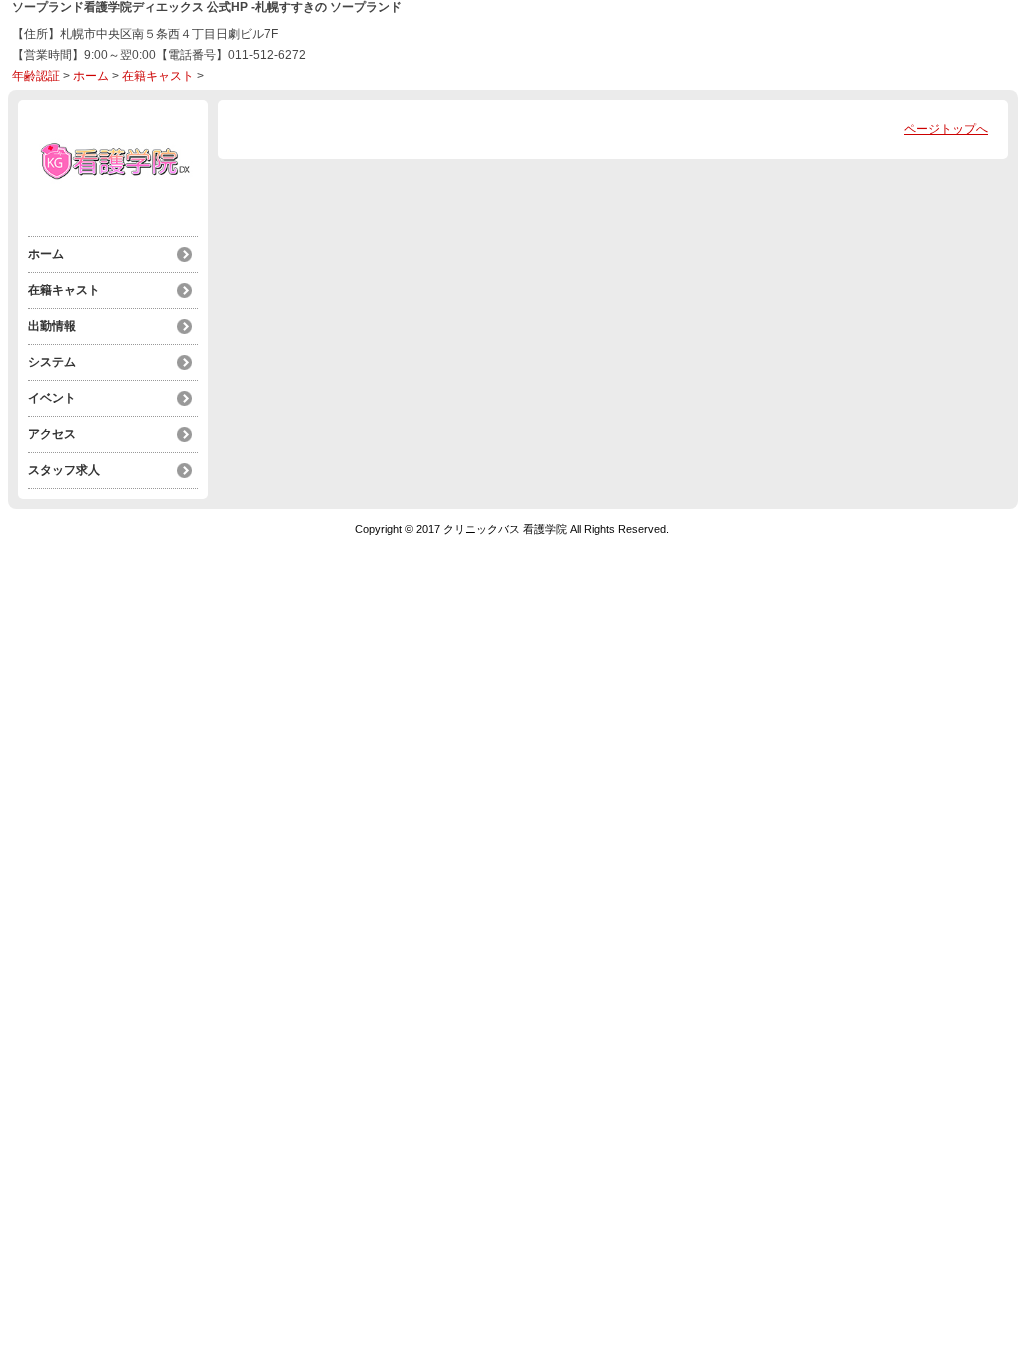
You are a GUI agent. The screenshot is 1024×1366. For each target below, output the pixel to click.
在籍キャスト (158, 76)
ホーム (91, 76)
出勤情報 (52, 326)
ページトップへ (946, 129)
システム (52, 362)
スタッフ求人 (64, 470)
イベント (52, 398)
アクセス (52, 434)
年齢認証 (36, 76)
